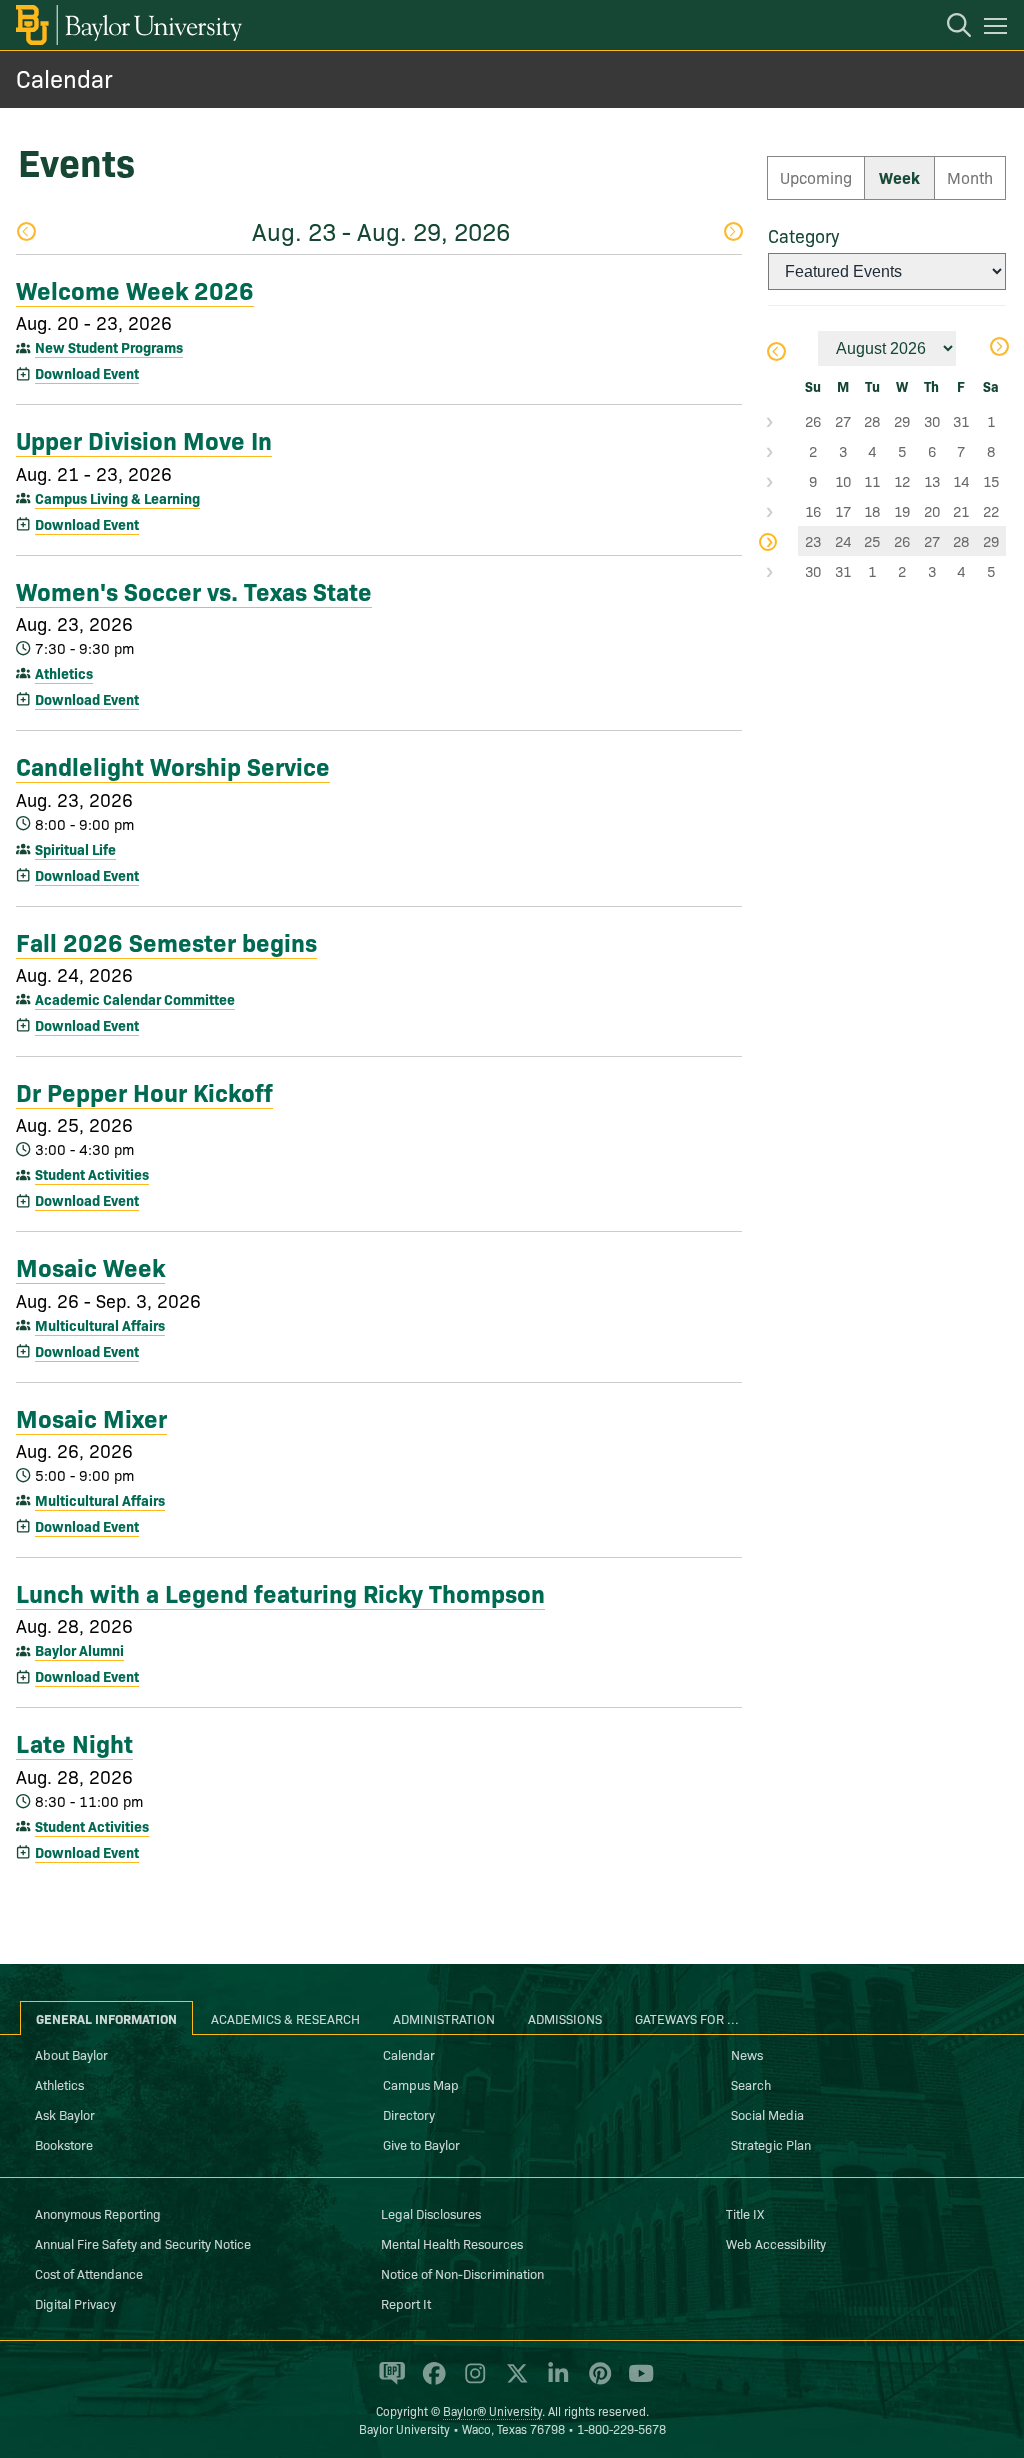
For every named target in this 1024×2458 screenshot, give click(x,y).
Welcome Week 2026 (135, 289)
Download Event (87, 373)
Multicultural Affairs (100, 1325)
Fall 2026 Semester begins (166, 941)
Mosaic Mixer (91, 1417)
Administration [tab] (444, 2018)
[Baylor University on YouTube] (636, 2382)
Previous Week (25, 233)
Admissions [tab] (565, 2018)
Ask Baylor (65, 2114)
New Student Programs (109, 347)
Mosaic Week (90, 1266)
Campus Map (421, 2084)
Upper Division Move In (144, 439)
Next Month (998, 348)
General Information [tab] (106, 2018)
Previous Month (775, 353)
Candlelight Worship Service (173, 765)
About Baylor (71, 2054)
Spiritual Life (75, 849)
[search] (949, 28)
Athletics (64, 673)
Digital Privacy (75, 2303)
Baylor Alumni (79, 1650)
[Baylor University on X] (513, 2382)
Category (803, 235)
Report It (406, 2303)
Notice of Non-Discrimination (462, 2273)
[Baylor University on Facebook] (430, 2382)
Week (899, 177)
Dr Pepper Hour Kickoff (144, 1091)
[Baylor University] (127, 25)
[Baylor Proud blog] (388, 2382)
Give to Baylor (421, 2144)
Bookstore (64, 2144)
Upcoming (816, 177)
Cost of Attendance (89, 2273)
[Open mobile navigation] (998, 29)
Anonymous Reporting (98, 2213)
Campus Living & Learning (117, 498)
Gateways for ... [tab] (687, 2018)
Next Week (732, 233)
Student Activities (92, 1174)
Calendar (64, 77)
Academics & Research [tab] (285, 2018)
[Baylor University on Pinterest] (596, 2382)
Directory (409, 2114)
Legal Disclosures (431, 2213)
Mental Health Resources (452, 2243)
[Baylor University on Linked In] (554, 2382)
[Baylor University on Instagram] (471, 2382)
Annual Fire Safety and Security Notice (143, 2243)
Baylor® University (492, 2410)
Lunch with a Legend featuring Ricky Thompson (280, 1592)
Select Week (783, 421)
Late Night (74, 1742)
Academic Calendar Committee (135, 999)
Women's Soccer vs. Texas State (194, 590)
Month (970, 177)
